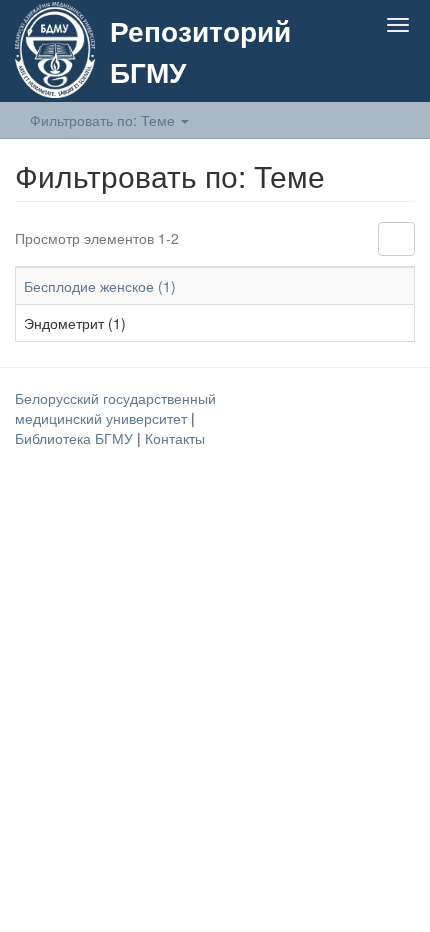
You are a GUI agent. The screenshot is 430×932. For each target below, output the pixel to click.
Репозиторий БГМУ (200, 51)
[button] (358, 72)
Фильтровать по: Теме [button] (104, 120)
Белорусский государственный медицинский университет (115, 408)
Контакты (175, 438)
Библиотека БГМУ (76, 438)
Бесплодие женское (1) (100, 286)
